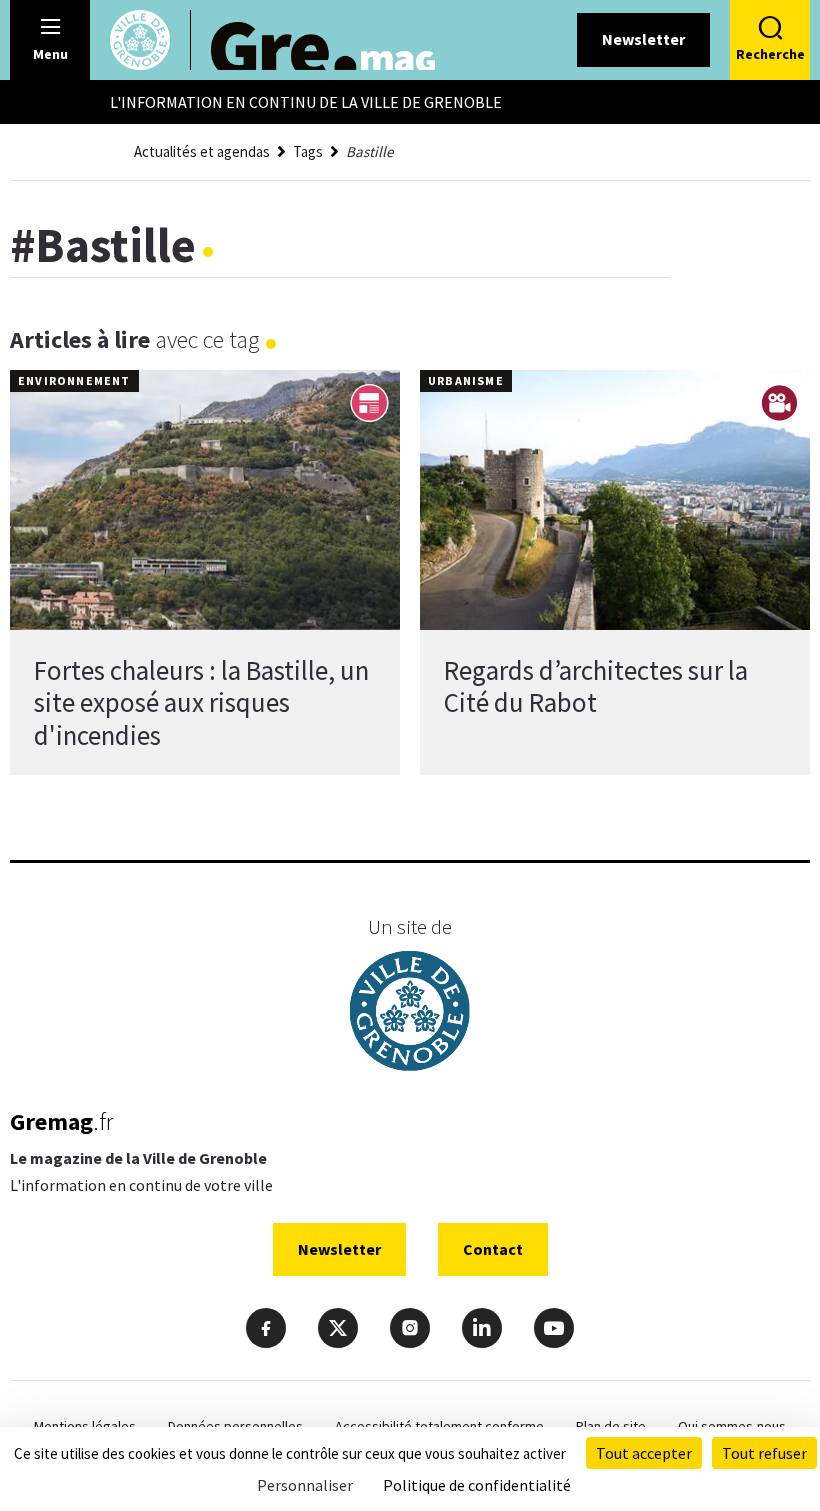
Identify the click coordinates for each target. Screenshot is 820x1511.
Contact (493, 1249)
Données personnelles (235, 1426)
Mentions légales (85, 1426)
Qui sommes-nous (732, 1426)
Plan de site (611, 1426)
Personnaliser (305, 1485)
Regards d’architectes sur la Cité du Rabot (596, 686)
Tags (308, 151)
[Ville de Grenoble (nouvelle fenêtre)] (410, 1013)
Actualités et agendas (202, 151)
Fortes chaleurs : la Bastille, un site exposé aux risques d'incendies (201, 702)
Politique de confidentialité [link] (477, 1485)
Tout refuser (764, 1453)
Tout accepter (644, 1453)
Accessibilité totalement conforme (439, 1426)
